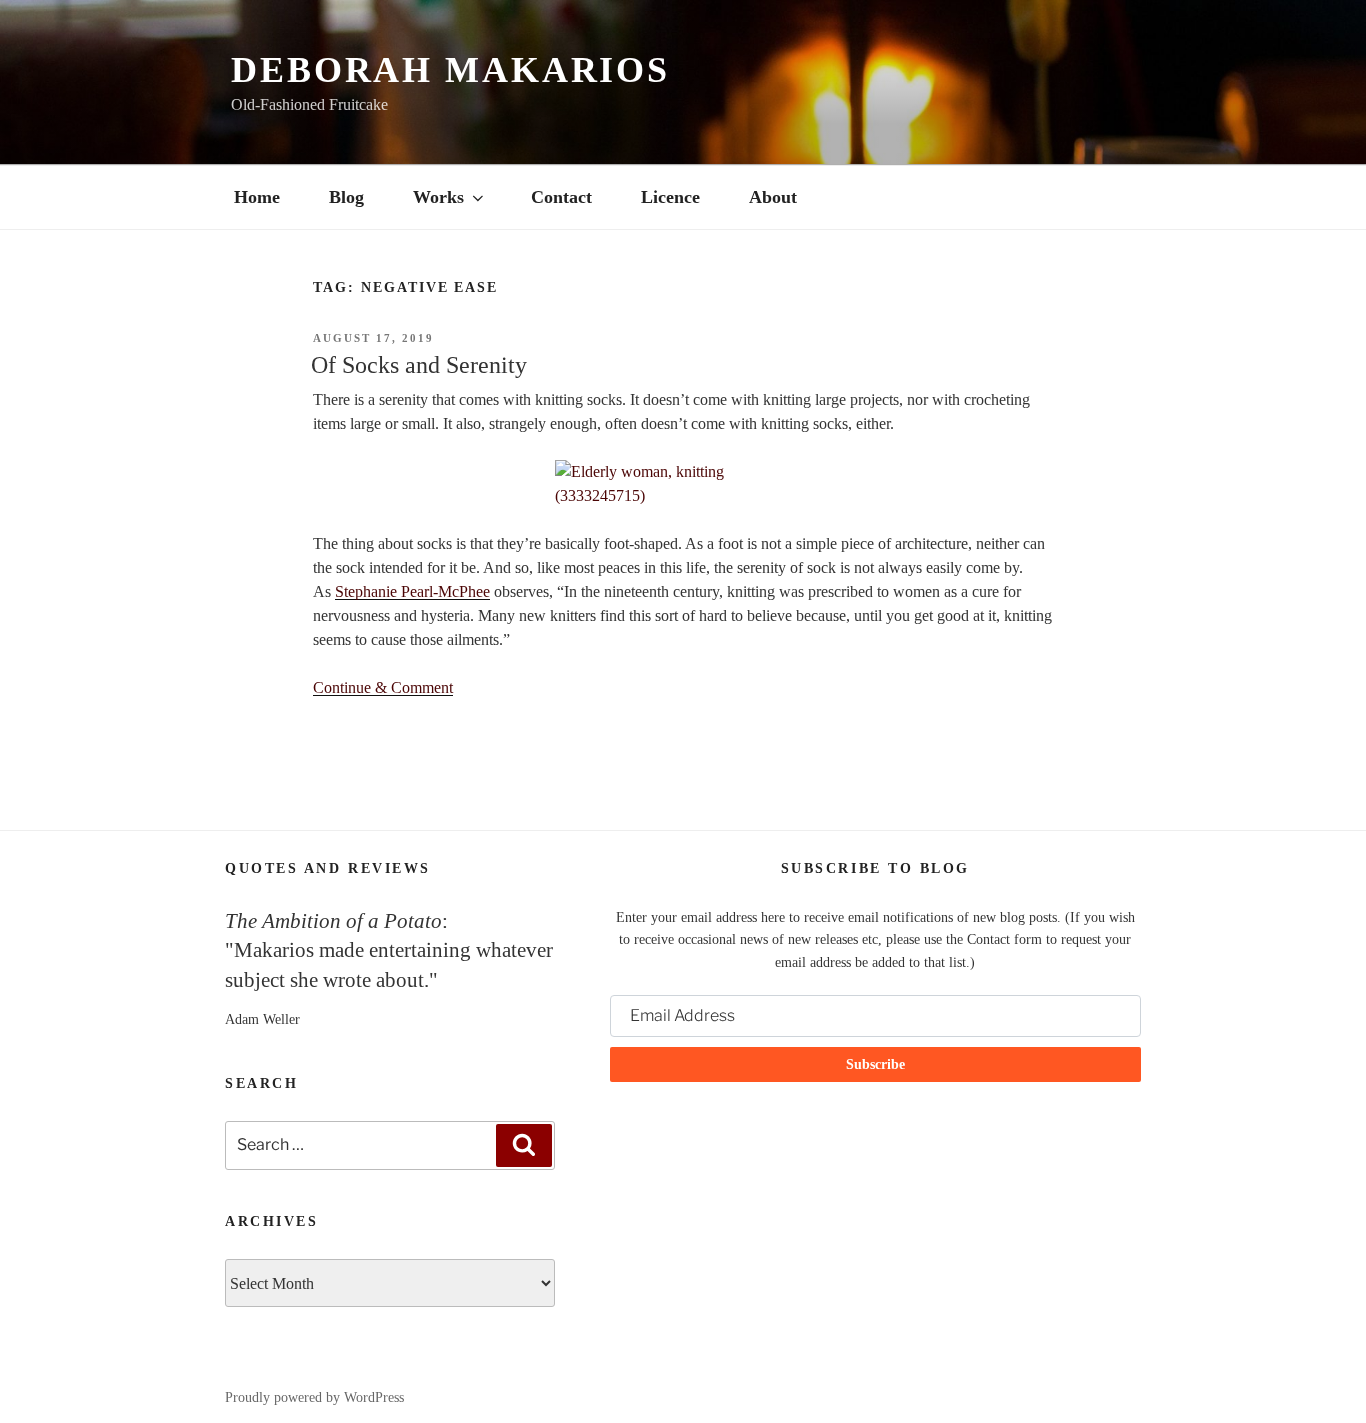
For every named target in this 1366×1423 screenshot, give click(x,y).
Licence (670, 197)
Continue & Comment (383, 687)
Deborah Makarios (450, 70)
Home (257, 197)
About (773, 197)
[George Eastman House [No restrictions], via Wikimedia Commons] (683, 484)
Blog (346, 197)
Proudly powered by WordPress (314, 1397)
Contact (561, 197)
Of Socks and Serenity (419, 365)
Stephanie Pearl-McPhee (412, 591)
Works (438, 197)
